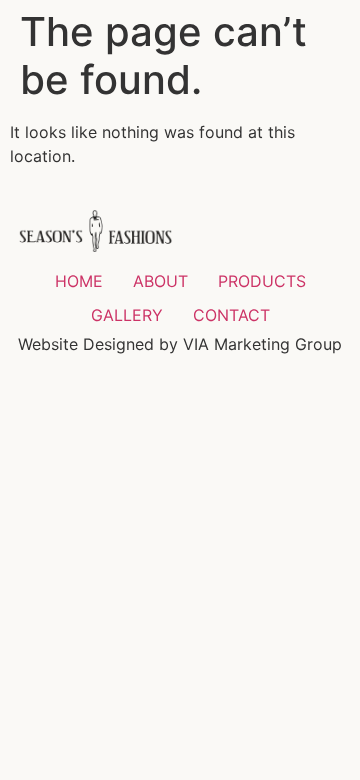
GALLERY (127, 315)
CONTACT (231, 315)
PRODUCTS (262, 281)
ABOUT (160, 281)
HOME (79, 281)
